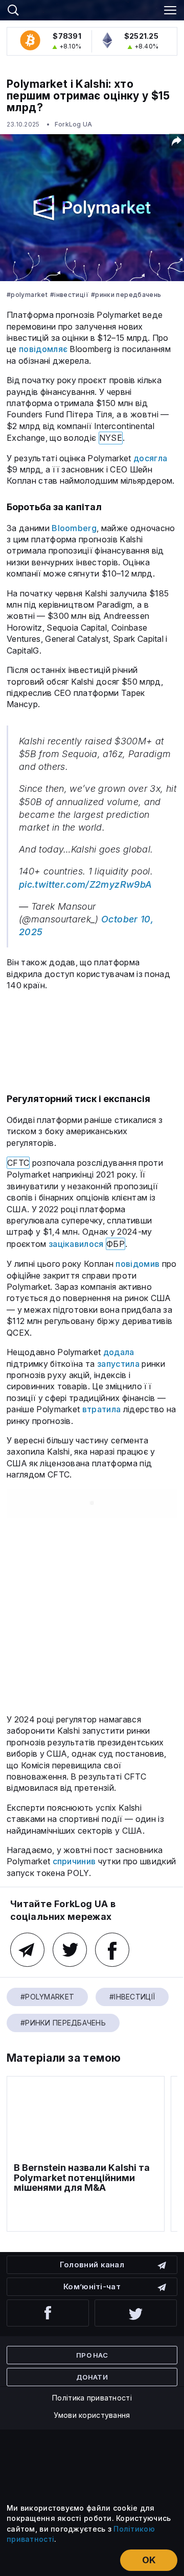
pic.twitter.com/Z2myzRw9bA (85, 884)
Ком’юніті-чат (92, 2286)
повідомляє (43, 349)
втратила (102, 1409)
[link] (92, 9)
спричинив (74, 1861)
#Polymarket (27, 295)
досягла (150, 458)
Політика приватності (92, 2398)
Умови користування (92, 2415)
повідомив (137, 1264)
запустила (118, 1364)
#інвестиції (69, 295)
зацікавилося (76, 1244)
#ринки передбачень (126, 295)
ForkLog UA (73, 124)
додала (119, 1352)
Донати (92, 2377)
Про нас (92, 2355)
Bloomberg (74, 528)
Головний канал (92, 2265)
